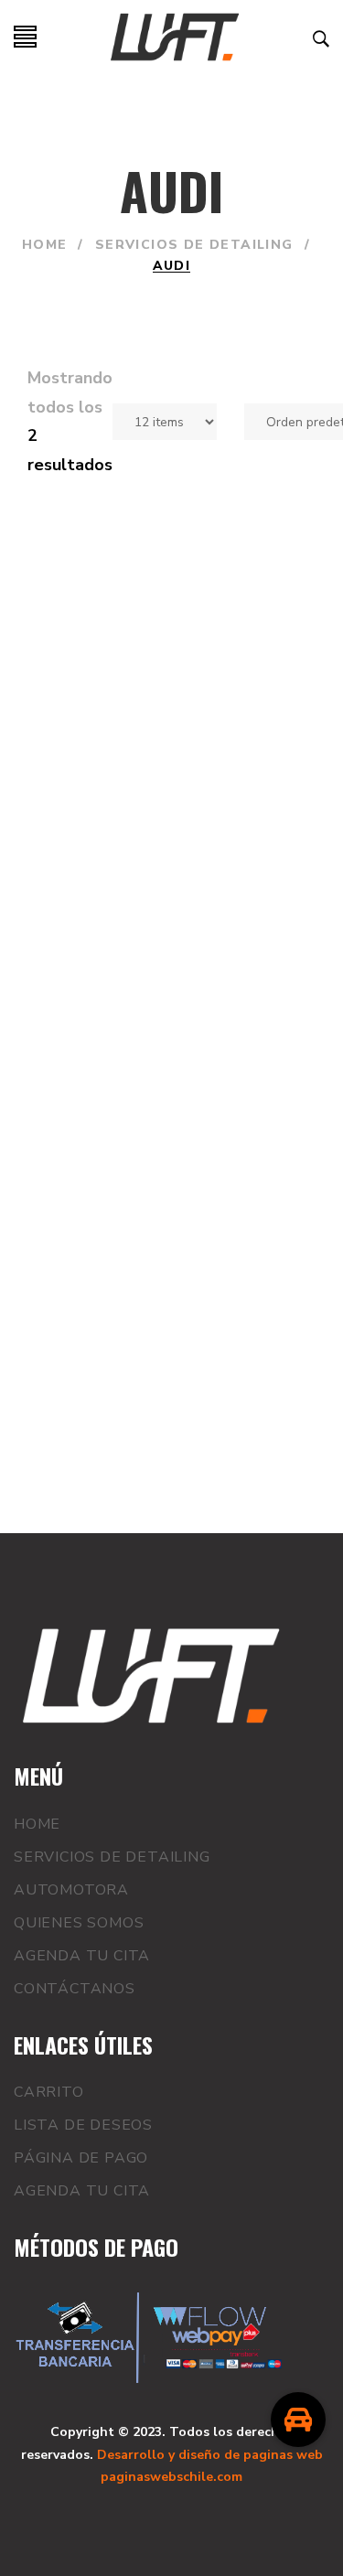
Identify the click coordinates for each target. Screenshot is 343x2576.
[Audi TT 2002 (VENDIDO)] (171, 642)
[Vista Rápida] (177, 892)
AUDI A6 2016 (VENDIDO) (129, 1227)
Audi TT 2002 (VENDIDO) (126, 796)
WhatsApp (90, 892)
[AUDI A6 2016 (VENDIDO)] (171, 1074)
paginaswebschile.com (171, 2477)
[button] (298, 2420)
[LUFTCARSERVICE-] (175, 37)
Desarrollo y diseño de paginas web (210, 2455)
